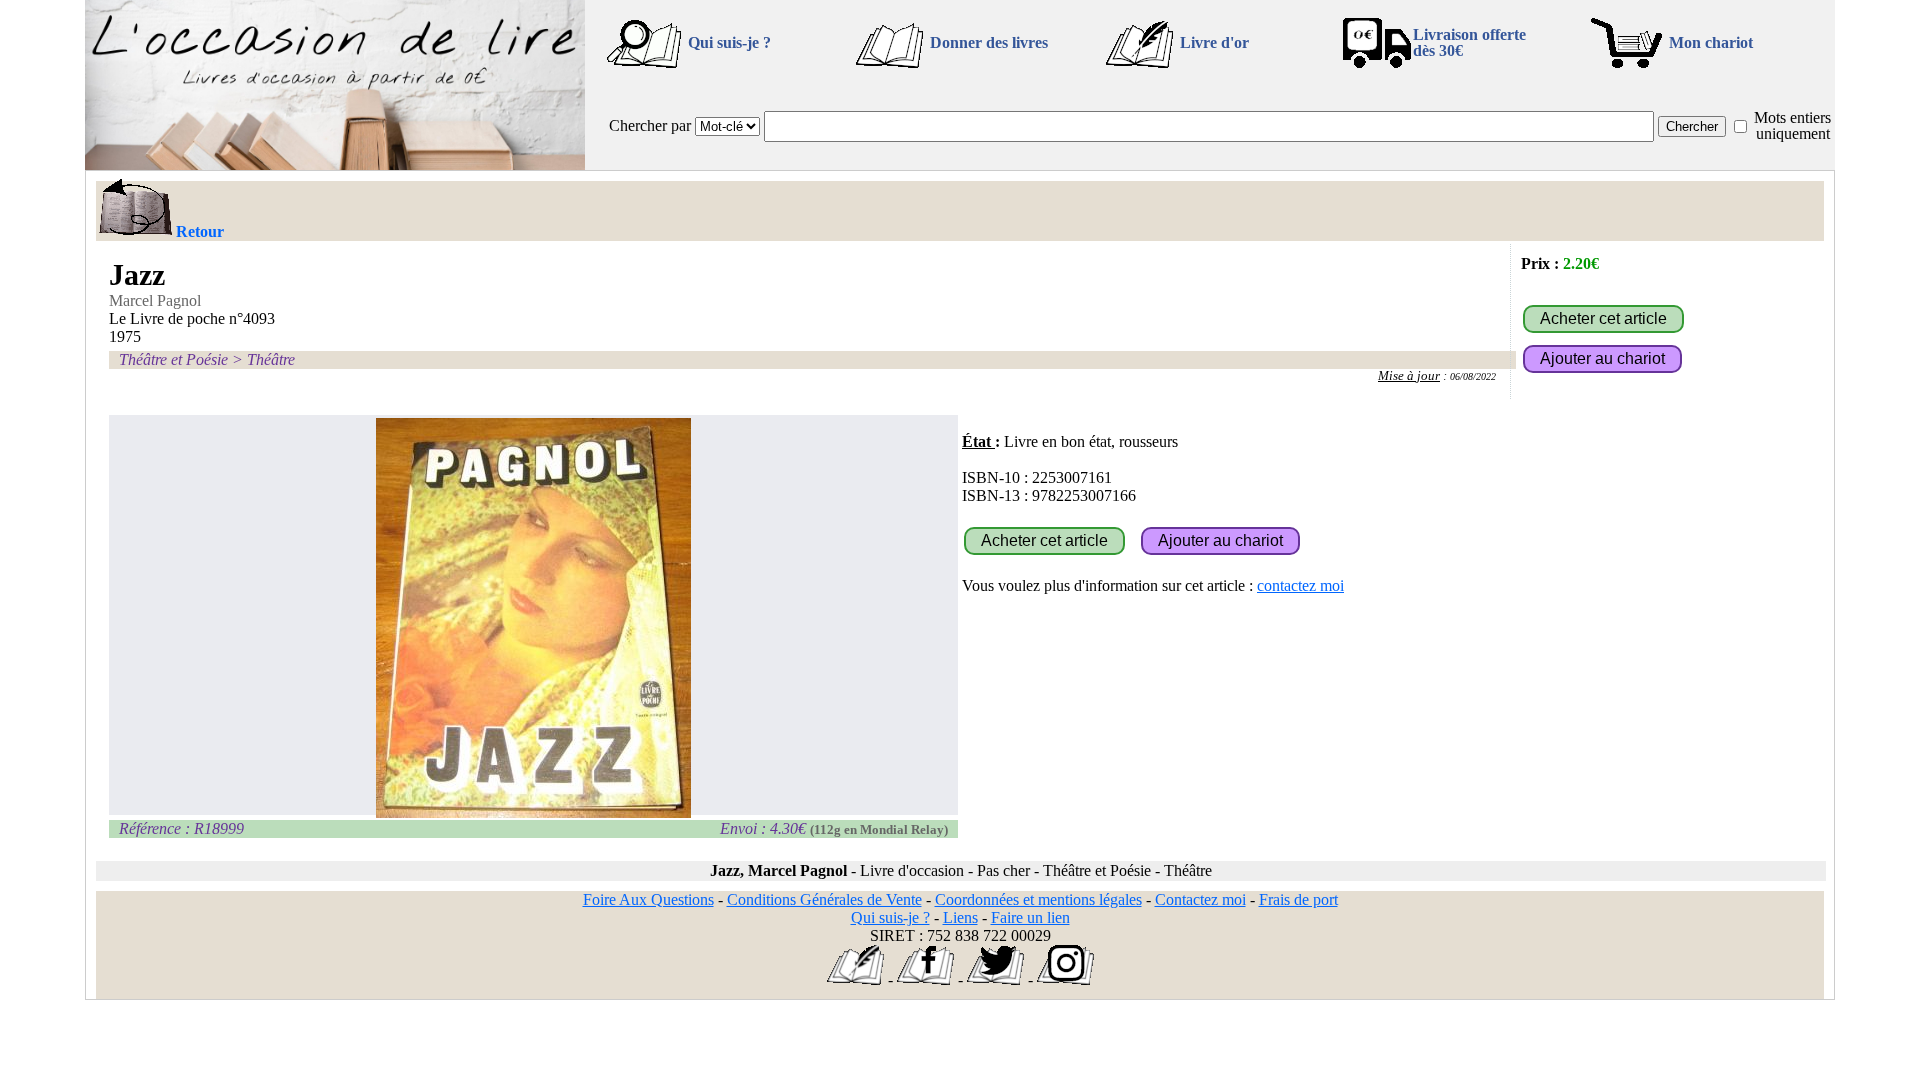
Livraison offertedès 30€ (1469, 42)
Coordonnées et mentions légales (1038, 899)
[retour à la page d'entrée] (335, 164)
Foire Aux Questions (648, 899)
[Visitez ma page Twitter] (995, 979)
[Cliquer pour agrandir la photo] (533, 618)
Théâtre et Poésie (173, 359)
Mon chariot (1711, 42)
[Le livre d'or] (855, 979)
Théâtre (271, 359)
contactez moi (1300, 585)
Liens (960, 917)
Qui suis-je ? (729, 42)
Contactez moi (1200, 899)
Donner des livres (989, 42)
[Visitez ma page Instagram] (1065, 979)
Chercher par (650, 125)
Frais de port (1298, 899)
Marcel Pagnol (155, 300)
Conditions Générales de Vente (824, 899)
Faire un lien (1030, 917)
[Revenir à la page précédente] (134, 209)
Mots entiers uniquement (1792, 125)
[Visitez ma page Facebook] (925, 979)
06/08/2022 (1473, 376)
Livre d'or (1214, 42)
